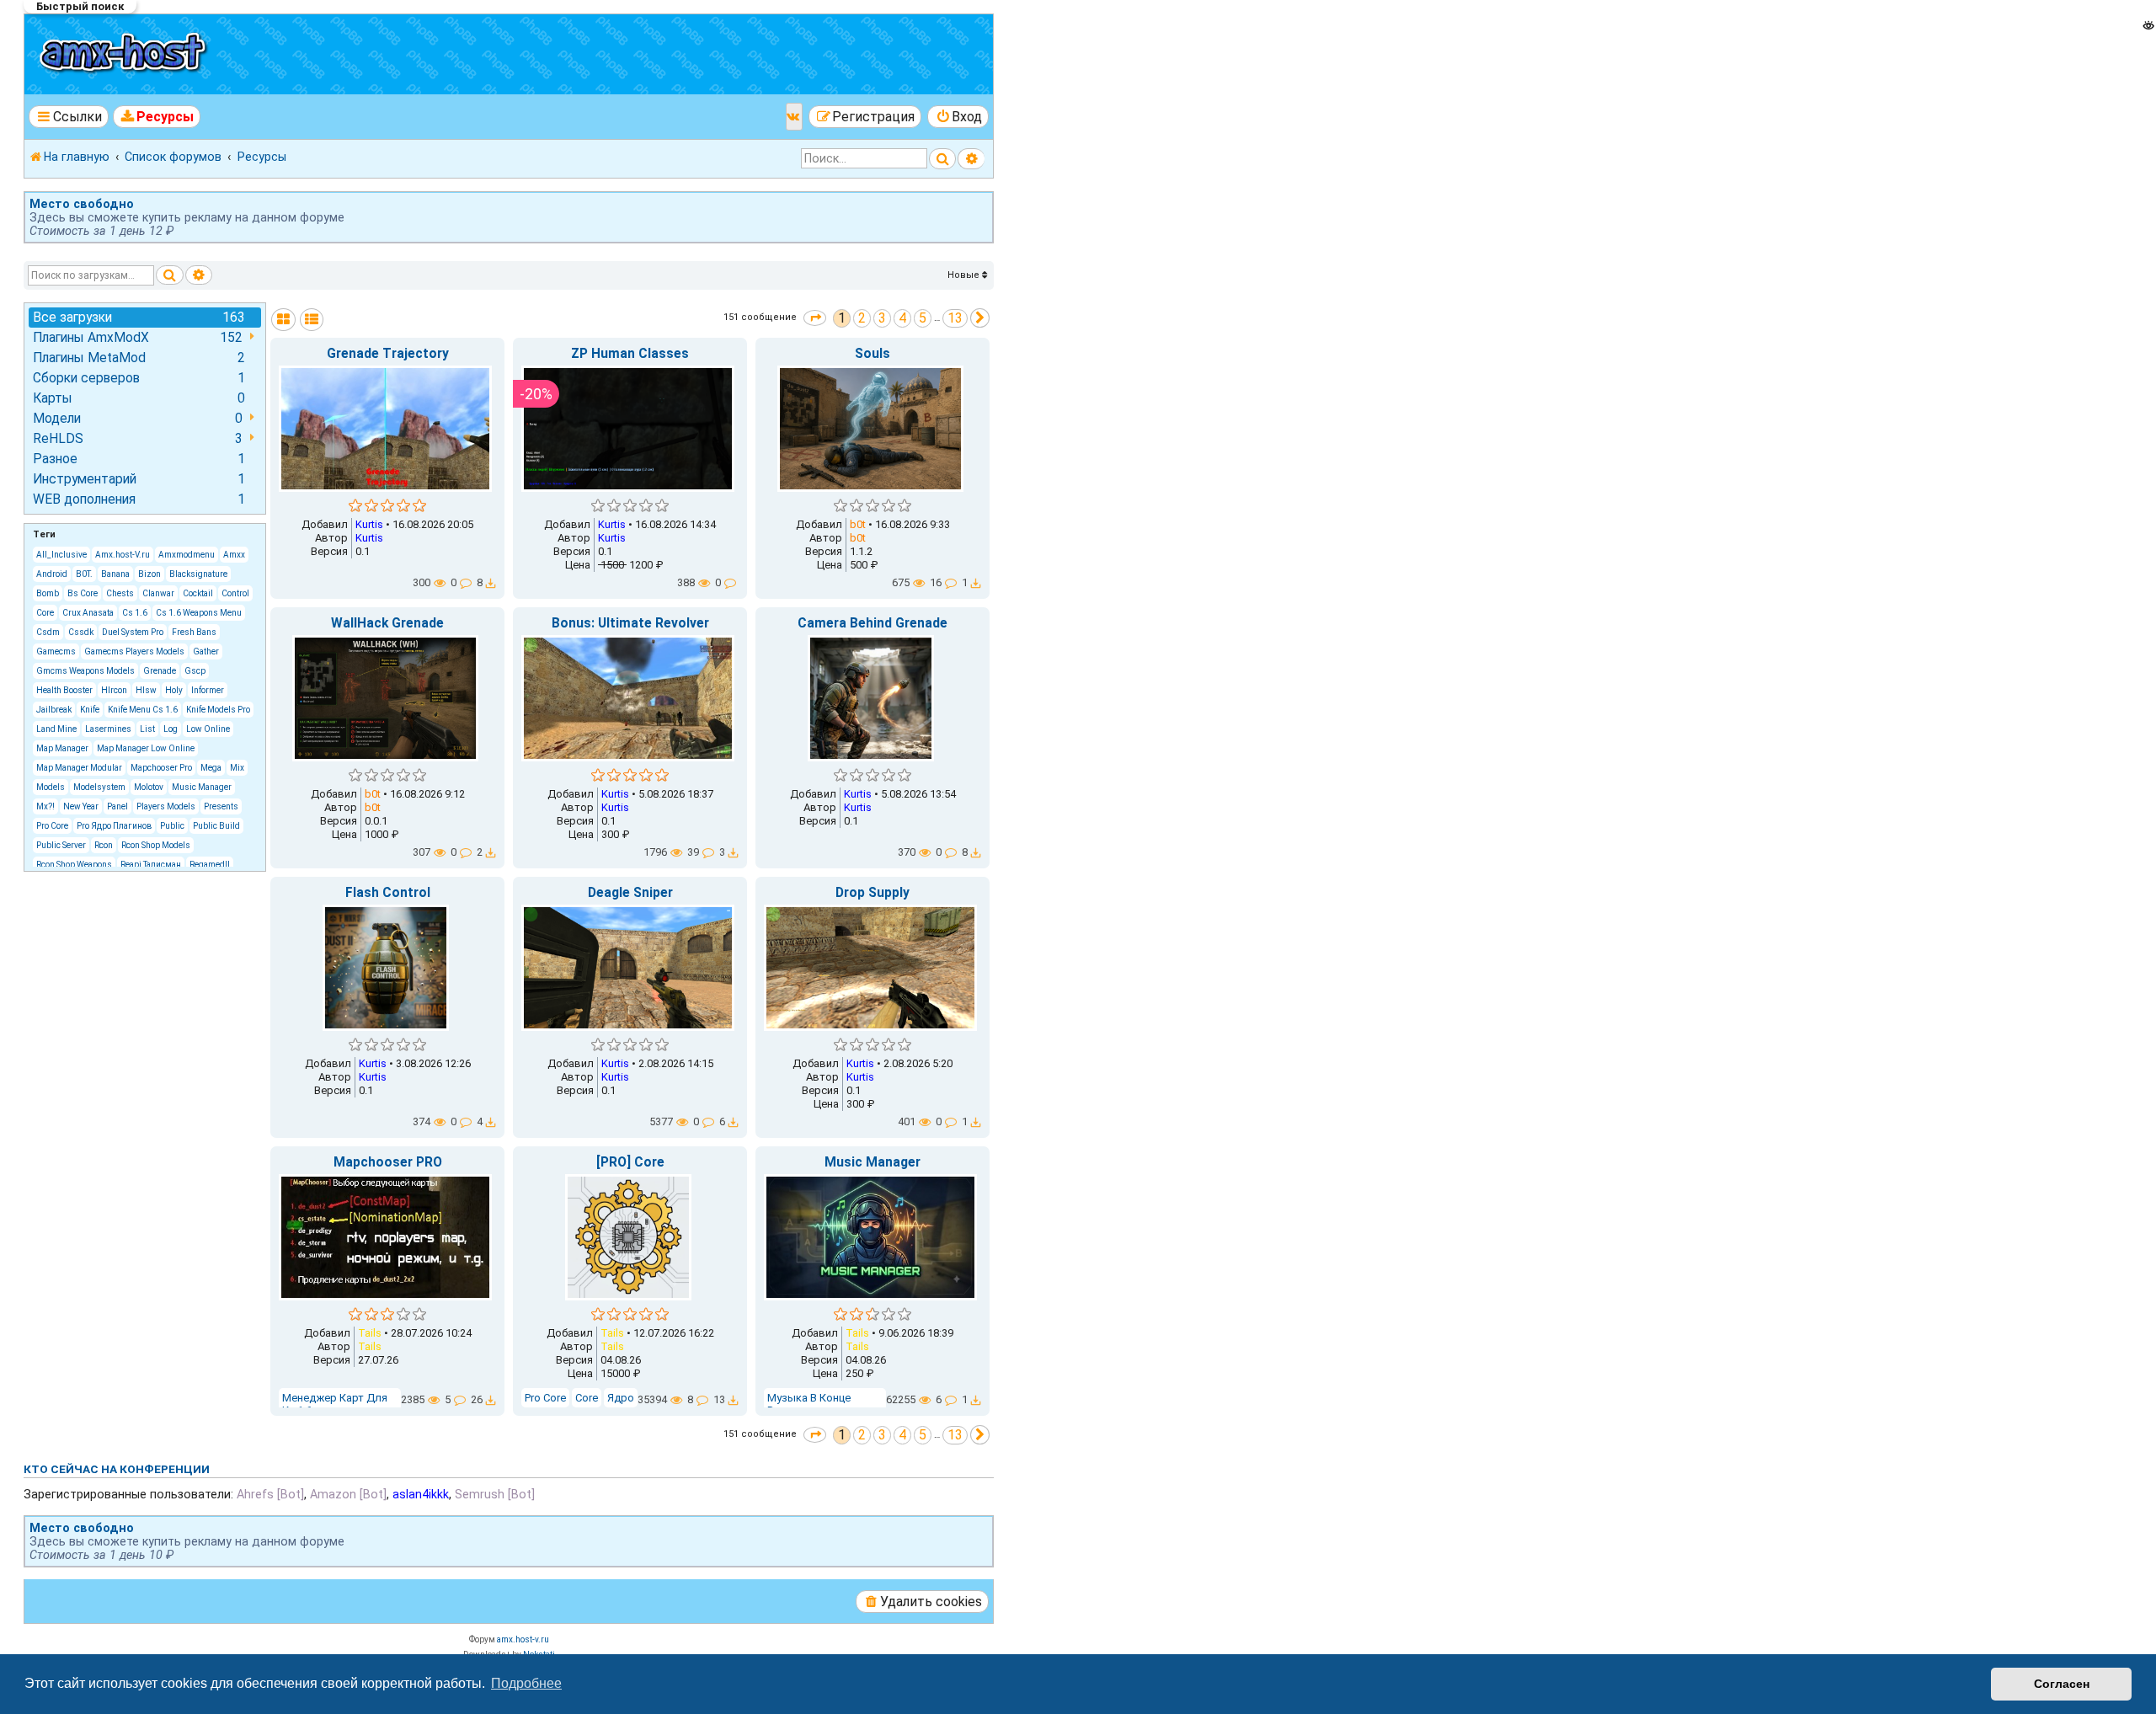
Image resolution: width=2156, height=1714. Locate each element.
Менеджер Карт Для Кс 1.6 (335, 1404)
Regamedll (210, 865)
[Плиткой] (283, 320)
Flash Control (388, 893)
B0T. (84, 574)
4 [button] (902, 318)
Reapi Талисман (151, 865)
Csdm (48, 632)
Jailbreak (54, 710)
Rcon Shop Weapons (74, 865)
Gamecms (56, 651)
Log (171, 729)
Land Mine (56, 729)
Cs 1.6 (135, 613)
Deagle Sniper (630, 893)
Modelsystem (99, 787)
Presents (221, 806)
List (147, 729)
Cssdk (81, 632)
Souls (873, 354)
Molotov (149, 787)
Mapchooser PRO (388, 1162)
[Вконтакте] (794, 117)
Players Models (166, 806)
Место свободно (82, 204)
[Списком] (312, 320)
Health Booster (64, 690)
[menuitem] (157, 117)
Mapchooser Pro (161, 768)
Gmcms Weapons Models (85, 671)
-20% (536, 394)
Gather (206, 651)
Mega (211, 768)
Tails (370, 1333)
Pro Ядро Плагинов (114, 826)
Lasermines (108, 729)
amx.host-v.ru (523, 1639)
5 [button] (923, 318)
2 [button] (862, 318)
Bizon (149, 574)
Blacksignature (198, 574)
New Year (81, 806)
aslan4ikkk (421, 1494)
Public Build (216, 826)
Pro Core (52, 826)
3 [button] (882, 318)
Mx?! (45, 806)
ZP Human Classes (630, 354)
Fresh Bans (194, 632)
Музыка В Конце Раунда (809, 1404)
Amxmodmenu (187, 555)
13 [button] (955, 318)
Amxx (234, 555)
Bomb (48, 593)
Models (51, 787)
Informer (208, 690)
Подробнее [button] (526, 1683)
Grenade (160, 671)
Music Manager (202, 787)
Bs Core (83, 593)
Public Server (61, 845)
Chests (120, 593)
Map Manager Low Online (146, 748)
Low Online (208, 729)
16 (937, 582)
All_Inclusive (61, 555)
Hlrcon (114, 690)
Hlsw (146, 690)
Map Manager (62, 748)
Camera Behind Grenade (873, 623)
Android (52, 574)
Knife (90, 710)
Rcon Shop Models (156, 845)
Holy (174, 690)
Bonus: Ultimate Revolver (630, 623)
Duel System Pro (133, 632)
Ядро (621, 1398)
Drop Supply (873, 893)
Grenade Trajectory (388, 354)
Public (172, 826)
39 (694, 852)
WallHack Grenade (387, 623)
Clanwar (158, 593)
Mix (237, 768)
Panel (117, 806)
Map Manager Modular (79, 768)
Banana (115, 574)
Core (45, 613)
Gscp (195, 671)
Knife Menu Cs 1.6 (143, 710)
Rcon (104, 845)
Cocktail (198, 593)
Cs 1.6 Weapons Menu (199, 613)
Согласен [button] (2062, 1684)
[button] (815, 318)
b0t (858, 524)
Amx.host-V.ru (123, 555)
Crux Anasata (88, 613)
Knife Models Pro (218, 710)
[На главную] (125, 54)
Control (235, 593)
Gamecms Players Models (134, 651)
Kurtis (369, 524)
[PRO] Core (630, 1162)
